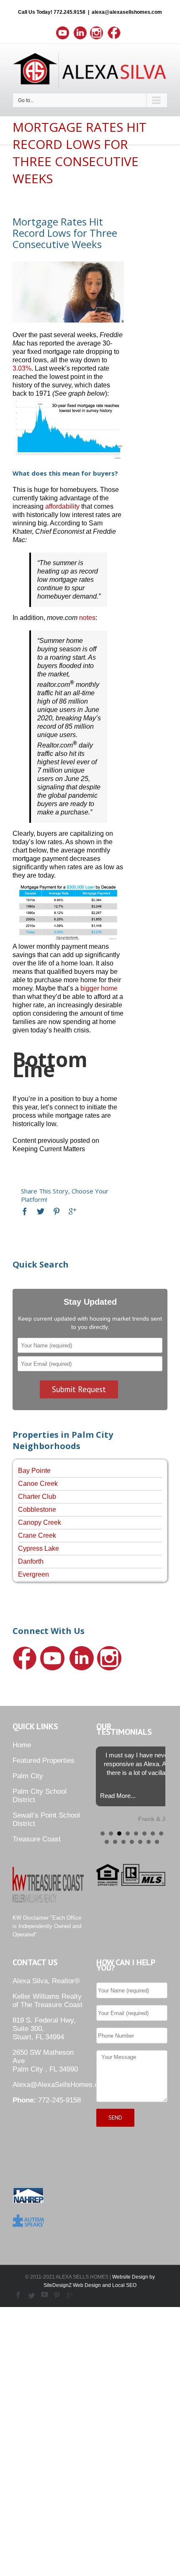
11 (123, 1842)
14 (149, 1842)
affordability (62, 506)
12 (132, 1842)
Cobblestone (37, 1509)
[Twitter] (41, 1211)
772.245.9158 (69, 12)
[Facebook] (25, 1211)
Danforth (31, 1561)
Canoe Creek (38, 1484)
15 (157, 1842)
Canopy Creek (40, 1522)
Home (22, 1745)
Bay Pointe (34, 1471)
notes (87, 618)
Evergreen (33, 1574)
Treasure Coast (37, 1839)
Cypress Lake (39, 1548)
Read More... (118, 1796)
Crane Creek (37, 1535)
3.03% (22, 368)
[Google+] (72, 1211)
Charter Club (37, 1497)
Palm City (28, 1776)
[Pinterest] (57, 1211)
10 (115, 1842)
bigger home (99, 988)
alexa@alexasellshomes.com (127, 12)
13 (140, 1842)
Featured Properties (44, 1760)
